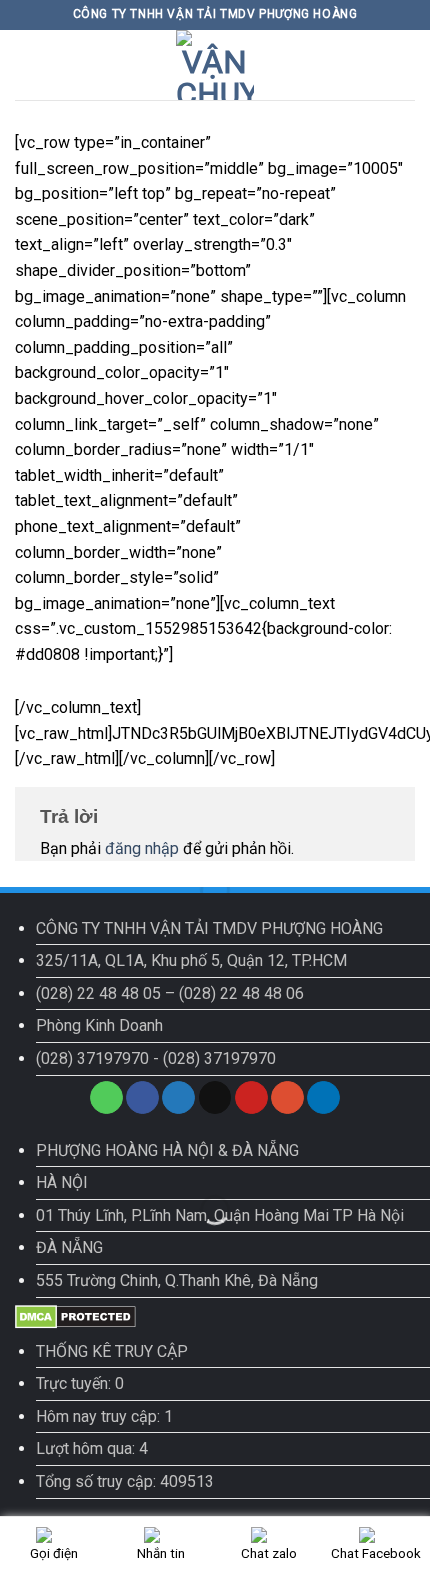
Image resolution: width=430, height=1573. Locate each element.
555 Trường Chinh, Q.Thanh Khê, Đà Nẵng (177, 1280)
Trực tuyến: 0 (80, 1383)
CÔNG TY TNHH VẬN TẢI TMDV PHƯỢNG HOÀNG (209, 928)
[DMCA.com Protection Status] (75, 1315)
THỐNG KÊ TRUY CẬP (112, 1351)
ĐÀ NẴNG (69, 1247)
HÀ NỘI (62, 1182)
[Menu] (27, 64)
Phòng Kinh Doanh (99, 1025)
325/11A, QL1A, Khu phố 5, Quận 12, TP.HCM (191, 960)
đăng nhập (142, 848)
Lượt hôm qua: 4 (92, 1448)
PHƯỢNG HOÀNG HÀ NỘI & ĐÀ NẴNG (167, 1150)
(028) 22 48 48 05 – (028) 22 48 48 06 (170, 993)
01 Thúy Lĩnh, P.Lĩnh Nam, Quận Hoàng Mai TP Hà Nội (220, 1215)
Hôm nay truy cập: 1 (104, 1416)
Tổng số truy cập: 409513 (125, 1481)
